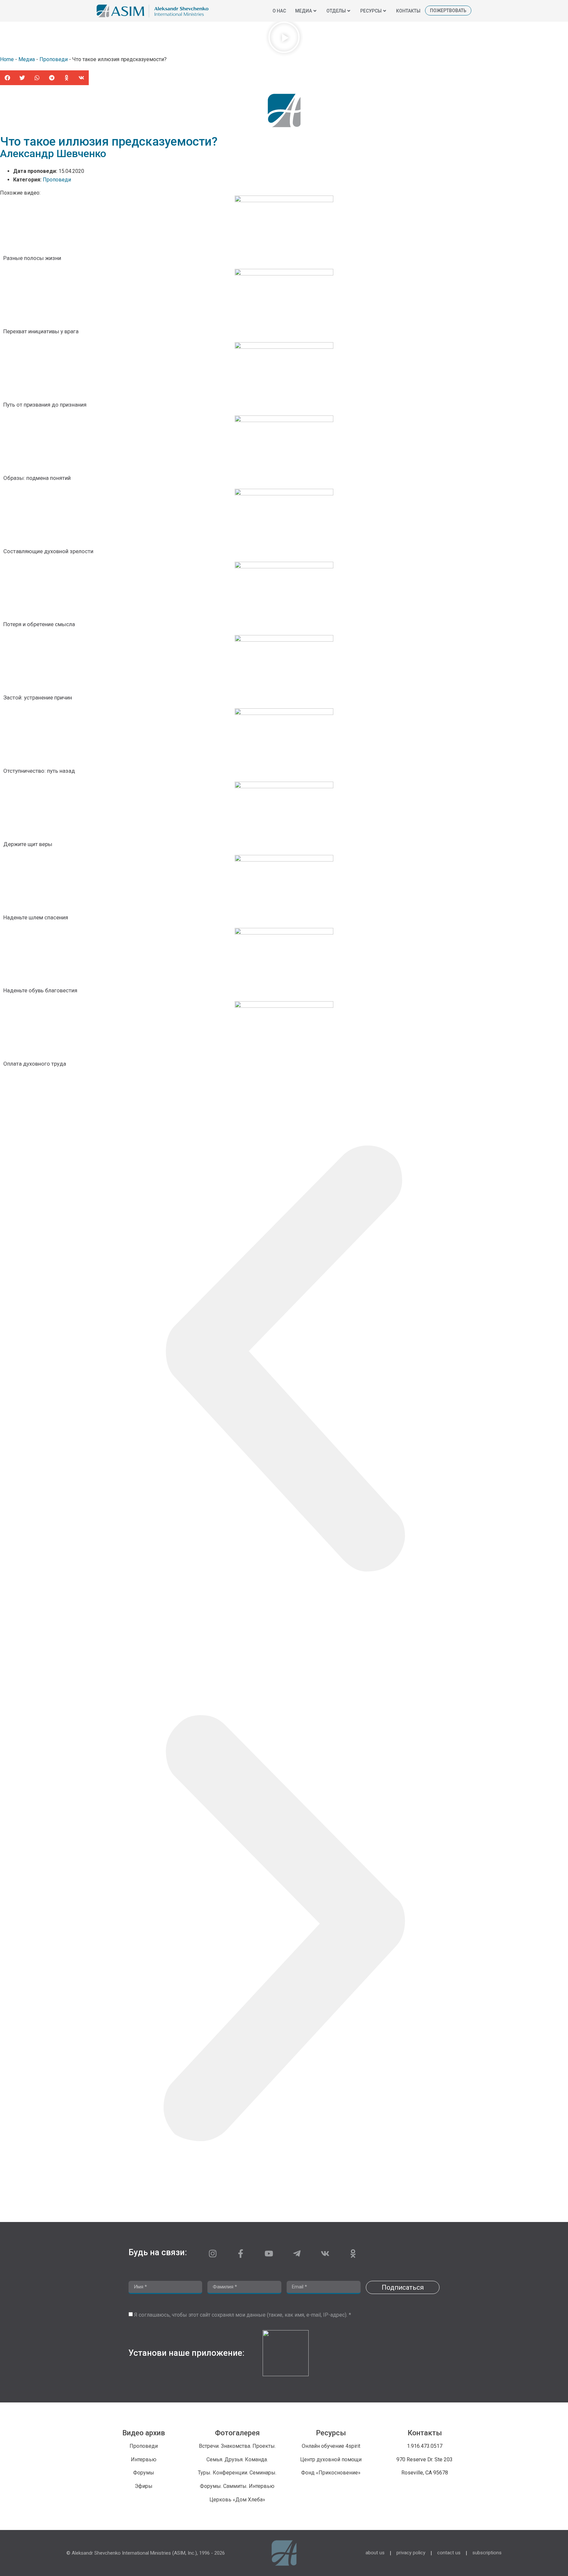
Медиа (27, 59)
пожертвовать (448, 11)
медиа (304, 11)
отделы (336, 11)
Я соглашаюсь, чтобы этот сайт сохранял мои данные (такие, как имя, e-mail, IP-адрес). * (243, 2315)
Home (7, 59)
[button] (284, 38)
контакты (408, 11)
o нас (279, 11)
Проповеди (54, 59)
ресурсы (371, 11)
